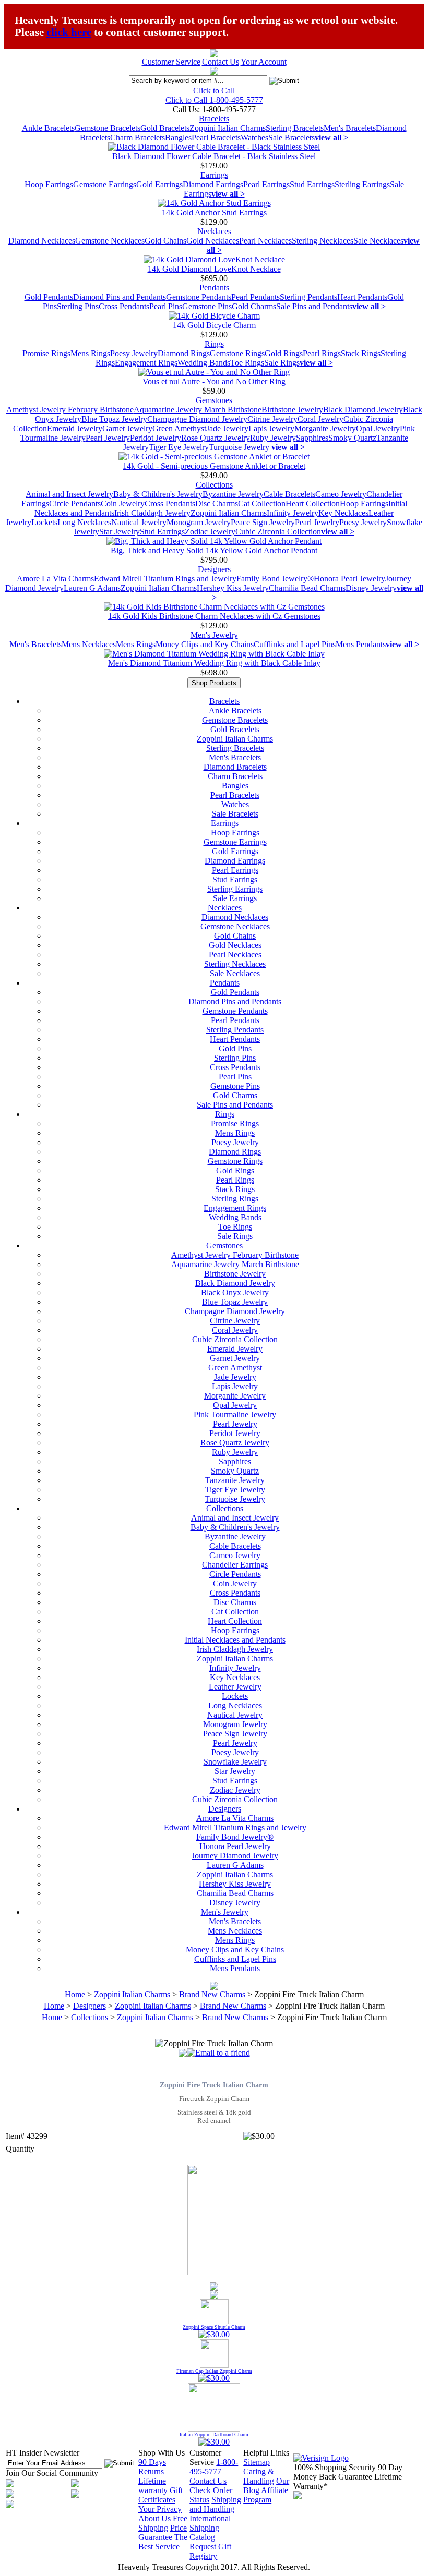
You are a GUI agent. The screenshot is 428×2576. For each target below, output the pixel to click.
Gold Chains (165, 241)
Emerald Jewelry (75, 428)
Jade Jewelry (227, 428)
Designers (214, 569)
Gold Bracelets (165, 128)
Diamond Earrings (213, 184)
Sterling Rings (235, 1199)
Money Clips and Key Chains (205, 644)
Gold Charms (254, 306)
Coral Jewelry (320, 419)
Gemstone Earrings (105, 184)
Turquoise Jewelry (240, 447)
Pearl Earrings (266, 184)
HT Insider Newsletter (43, 2453)
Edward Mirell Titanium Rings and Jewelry (165, 579)
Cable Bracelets (289, 494)
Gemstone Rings (237, 353)
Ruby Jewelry (273, 438)
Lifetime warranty (153, 2486)
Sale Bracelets (292, 137)
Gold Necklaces (213, 241)
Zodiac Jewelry (210, 532)
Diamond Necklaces (42, 241)
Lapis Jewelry (271, 428)
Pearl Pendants (255, 297)
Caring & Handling (259, 2476)
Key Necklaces (343, 513)
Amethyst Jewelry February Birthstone (70, 410)
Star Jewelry (120, 532)
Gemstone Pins (207, 306)
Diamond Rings (184, 353)
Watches (254, 137)
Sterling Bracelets (295, 128)
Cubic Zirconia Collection (278, 532)
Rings (214, 344)
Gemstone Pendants (199, 297)
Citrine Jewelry (272, 419)
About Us (154, 2518)
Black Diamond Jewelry (363, 410)
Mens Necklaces (89, 644)
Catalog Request (203, 2542)
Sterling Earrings (362, 184)
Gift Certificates (160, 2495)
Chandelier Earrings (235, 1565)
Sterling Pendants (308, 297)
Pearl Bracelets (216, 137)
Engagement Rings (146, 363)
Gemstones (214, 400)
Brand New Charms (212, 1994)
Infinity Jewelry (293, 513)
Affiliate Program (266, 2495)
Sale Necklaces (378, 241)
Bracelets (214, 119)
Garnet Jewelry (127, 428)
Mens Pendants (361, 644)
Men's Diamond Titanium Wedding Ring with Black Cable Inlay (214, 663)
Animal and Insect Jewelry (69, 494)
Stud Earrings (312, 184)
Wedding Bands (204, 363)
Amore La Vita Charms (55, 579)
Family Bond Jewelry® (275, 579)
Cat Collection (262, 503)
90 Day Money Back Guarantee (348, 2472)
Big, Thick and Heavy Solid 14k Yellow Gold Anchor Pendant (214, 550)
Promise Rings (46, 353)
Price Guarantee (163, 2532)
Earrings (214, 175)
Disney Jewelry (371, 588)
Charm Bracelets (138, 137)
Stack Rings (361, 353)
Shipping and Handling (215, 2504)
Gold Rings (284, 353)
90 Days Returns (152, 2467)
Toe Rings (247, 363)
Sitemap (257, 2462)
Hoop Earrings (49, 184)
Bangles (178, 137)
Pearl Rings (322, 353)
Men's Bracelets (350, 128)
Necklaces (214, 231)
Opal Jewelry (378, 428)
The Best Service (163, 2542)
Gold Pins (235, 1048)
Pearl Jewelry (108, 438)
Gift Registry (210, 2551)
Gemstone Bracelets (108, 128)
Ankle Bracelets (48, 128)
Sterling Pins (78, 306)
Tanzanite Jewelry (235, 1480)
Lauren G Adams (92, 588)
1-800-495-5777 (214, 2467)
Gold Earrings (159, 184)
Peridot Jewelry (156, 438)
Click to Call (214, 90)
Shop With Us (162, 2453)
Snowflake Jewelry (235, 1762)
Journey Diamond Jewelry (235, 1856)
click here (69, 32)
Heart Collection (313, 503)
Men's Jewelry (214, 635)
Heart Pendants (362, 297)
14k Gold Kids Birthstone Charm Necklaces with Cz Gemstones (214, 616)
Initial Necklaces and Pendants (235, 1640)
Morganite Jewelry (325, 428)
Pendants (214, 288)
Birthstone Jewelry (292, 410)
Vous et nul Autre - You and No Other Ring (214, 381)
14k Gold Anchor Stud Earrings (214, 212)
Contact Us (221, 62)
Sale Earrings (235, 898)
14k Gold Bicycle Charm (214, 325)
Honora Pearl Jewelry (349, 579)
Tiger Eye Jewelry (179, 447)
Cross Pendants (124, 306)
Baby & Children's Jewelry (158, 494)
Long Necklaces (84, 522)
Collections (214, 485)
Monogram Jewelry (199, 522)
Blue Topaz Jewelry (114, 419)
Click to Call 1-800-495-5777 (214, 100)
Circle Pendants (75, 503)
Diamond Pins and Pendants (120, 297)
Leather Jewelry (235, 1687)
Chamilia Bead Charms (307, 588)
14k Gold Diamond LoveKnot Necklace (214, 269)
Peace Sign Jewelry (263, 522)
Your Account (264, 62)
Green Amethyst (179, 428)
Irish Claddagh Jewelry (152, 513)
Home (75, 1994)
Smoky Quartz (352, 438)
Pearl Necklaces (265, 241)
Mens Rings (90, 353)
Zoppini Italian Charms (228, 128)
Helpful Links (266, 2453)
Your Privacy (160, 2509)
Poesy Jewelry (134, 353)
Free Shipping (163, 2523)
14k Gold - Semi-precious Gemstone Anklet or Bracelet (214, 466)
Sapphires (312, 438)
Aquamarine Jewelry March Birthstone (198, 410)
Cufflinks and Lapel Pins (295, 644)
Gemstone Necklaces (110, 241)
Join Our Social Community (52, 2473)
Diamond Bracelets (235, 767)
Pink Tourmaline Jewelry (235, 1414)
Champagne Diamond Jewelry (197, 419)
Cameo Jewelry (341, 494)
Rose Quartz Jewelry (216, 438)
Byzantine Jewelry (233, 494)
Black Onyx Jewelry (235, 1292)
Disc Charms (217, 503)
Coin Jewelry (123, 503)
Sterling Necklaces (323, 241)
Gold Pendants (49, 297)
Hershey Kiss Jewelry (233, 588)
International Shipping (210, 2523)
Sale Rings (282, 363)
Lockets (44, 522)
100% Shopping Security (335, 2467)
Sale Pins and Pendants (314, 306)
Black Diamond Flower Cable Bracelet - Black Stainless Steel (214, 156)
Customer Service (171, 62)
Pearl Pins (166, 306)
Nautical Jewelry (139, 522)
